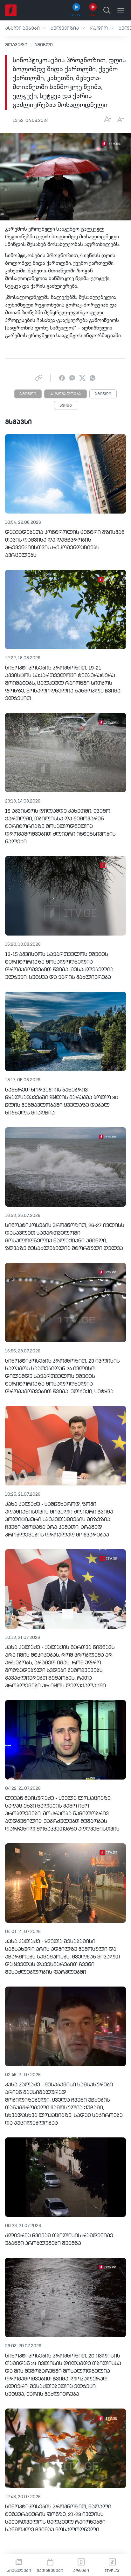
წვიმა (66, 406)
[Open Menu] (121, 10)
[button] (25, 28)
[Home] (11, 10)
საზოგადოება (65, 394)
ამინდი (44, 45)
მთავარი (16, 45)
